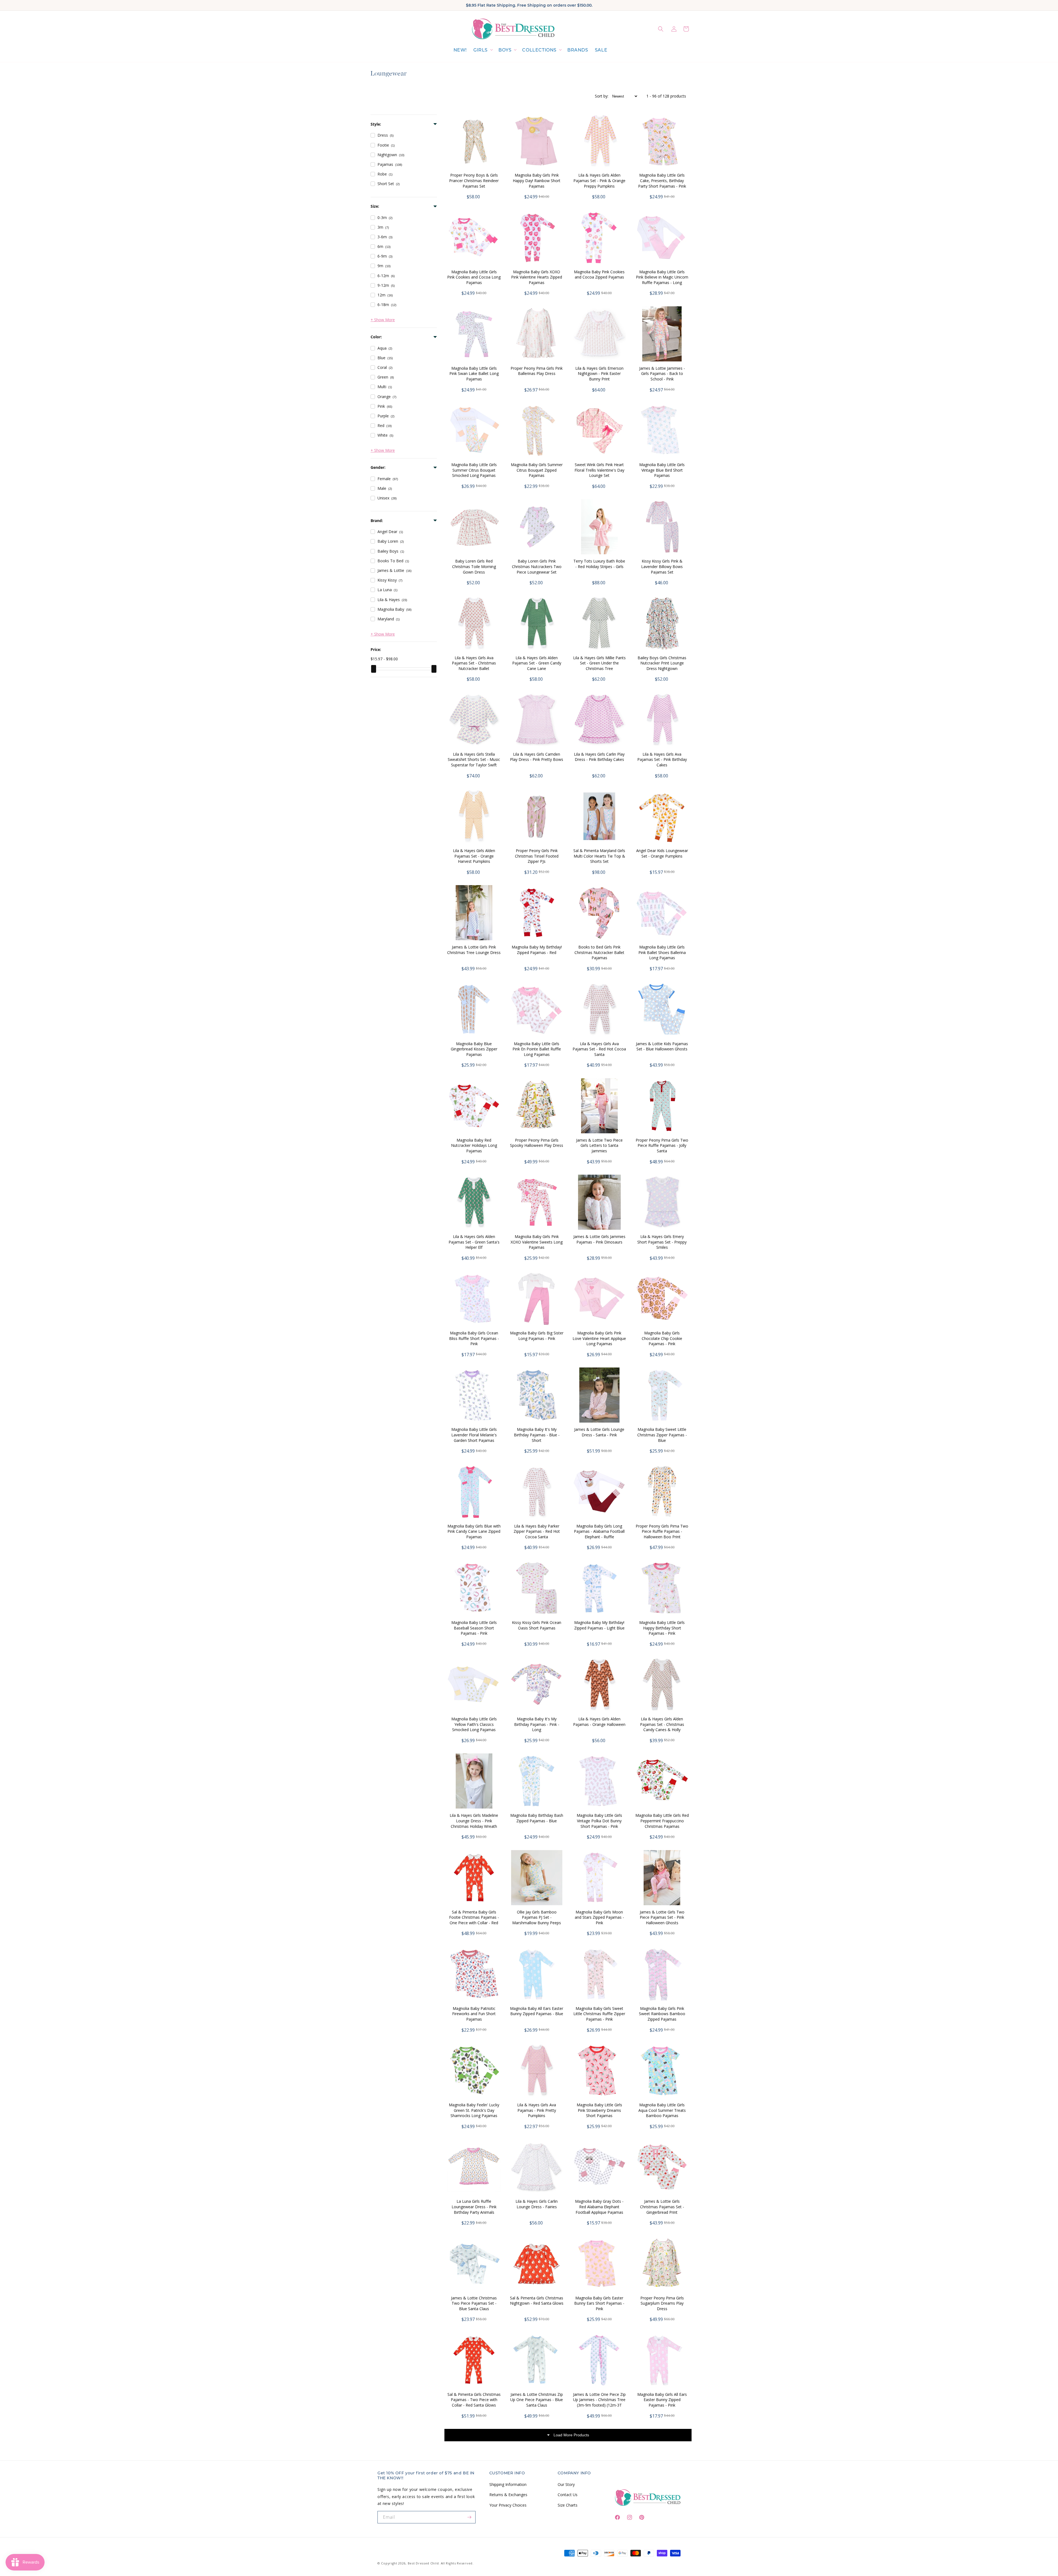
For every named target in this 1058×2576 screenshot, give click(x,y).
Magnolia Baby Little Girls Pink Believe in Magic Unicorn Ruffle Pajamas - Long (662, 277)
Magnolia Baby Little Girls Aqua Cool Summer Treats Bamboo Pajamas (662, 2110)
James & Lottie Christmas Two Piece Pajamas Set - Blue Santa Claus (474, 2303)
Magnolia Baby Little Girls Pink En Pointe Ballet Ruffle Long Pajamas (537, 1049)
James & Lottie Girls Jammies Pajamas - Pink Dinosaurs (599, 1239)
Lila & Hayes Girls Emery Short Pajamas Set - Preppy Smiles (662, 1242)
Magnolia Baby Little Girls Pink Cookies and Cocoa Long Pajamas (474, 277)
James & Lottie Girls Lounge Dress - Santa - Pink (599, 1432)
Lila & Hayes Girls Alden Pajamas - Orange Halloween (599, 1722)
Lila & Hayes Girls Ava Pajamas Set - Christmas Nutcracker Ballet (474, 663)
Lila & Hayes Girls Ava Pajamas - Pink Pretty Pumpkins (537, 2110)
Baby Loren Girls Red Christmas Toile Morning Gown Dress (474, 566)
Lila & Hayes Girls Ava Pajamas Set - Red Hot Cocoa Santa (599, 1049)
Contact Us (568, 2495)
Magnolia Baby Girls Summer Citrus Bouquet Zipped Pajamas (537, 470)
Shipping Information (508, 2484)
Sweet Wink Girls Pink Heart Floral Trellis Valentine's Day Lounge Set (599, 470)
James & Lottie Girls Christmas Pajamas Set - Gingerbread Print (662, 2207)
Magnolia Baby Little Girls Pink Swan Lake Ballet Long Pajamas (474, 374)
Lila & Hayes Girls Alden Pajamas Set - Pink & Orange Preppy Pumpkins (599, 180)
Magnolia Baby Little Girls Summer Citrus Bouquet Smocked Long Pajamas (474, 470)
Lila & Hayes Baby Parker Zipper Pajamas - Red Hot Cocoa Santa (537, 1531)
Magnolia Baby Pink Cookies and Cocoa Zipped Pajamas (599, 275)
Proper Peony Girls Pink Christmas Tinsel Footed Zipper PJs (537, 856)
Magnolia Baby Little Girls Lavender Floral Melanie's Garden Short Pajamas (474, 1435)
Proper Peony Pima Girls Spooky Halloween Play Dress (537, 1143)
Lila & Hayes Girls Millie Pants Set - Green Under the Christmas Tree (599, 663)
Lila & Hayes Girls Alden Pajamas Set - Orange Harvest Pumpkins (474, 856)
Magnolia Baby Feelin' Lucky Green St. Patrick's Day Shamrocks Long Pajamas (474, 2110)
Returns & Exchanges (508, 2495)
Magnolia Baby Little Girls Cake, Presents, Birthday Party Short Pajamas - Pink (662, 180)
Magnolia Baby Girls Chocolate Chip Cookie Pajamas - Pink (662, 1338)
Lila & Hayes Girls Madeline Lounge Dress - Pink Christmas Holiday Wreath (474, 1821)
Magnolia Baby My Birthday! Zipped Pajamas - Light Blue (599, 1625)
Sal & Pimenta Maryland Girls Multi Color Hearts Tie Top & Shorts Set (599, 856)
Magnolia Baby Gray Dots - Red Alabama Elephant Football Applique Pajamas (599, 2207)
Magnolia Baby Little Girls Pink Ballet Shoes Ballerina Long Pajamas (662, 952)
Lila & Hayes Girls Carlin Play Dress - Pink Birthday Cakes (599, 757)
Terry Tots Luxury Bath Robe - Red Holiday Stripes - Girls (599, 564)
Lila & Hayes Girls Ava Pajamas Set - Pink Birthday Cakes (662, 759)
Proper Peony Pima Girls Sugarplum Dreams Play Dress (662, 2303)
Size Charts (568, 2505)
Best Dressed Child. (424, 2563)
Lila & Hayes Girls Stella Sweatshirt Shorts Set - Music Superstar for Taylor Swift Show (474, 762)
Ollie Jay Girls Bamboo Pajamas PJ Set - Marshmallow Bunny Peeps (537, 1917)
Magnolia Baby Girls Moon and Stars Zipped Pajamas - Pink (599, 1917)
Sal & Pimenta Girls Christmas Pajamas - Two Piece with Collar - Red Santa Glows (474, 2400)
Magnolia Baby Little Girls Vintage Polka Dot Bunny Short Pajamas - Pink (599, 1821)
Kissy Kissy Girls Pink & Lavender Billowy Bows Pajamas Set (662, 566)
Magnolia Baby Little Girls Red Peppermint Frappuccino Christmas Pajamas (662, 1821)
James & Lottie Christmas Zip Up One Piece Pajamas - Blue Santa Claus (537, 2400)
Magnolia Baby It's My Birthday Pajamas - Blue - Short (537, 1435)
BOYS (505, 50)
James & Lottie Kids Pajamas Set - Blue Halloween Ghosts (662, 1046)
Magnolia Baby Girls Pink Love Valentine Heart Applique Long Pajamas (599, 1338)
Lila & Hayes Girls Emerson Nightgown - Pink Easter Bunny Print (599, 374)
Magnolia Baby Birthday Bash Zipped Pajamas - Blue (537, 1818)
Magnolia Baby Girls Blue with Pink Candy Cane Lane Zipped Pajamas (474, 1531)
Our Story (566, 2484)
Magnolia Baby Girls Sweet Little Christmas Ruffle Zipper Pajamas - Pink (599, 2014)
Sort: (602, 96)
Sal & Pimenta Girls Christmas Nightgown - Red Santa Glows (537, 2301)
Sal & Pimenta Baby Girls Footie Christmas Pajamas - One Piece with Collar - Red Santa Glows (474, 1920)
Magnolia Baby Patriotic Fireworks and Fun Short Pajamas (474, 2014)
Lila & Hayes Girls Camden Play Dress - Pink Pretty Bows (537, 757)
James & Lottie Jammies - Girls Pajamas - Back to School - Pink (662, 374)
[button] (483, 50)
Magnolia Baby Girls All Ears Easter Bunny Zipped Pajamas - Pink (662, 2400)
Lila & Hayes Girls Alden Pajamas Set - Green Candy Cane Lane (537, 663)
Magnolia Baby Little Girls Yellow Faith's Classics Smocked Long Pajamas (474, 1724)
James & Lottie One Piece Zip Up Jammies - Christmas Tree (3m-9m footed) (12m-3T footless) (599, 2402)
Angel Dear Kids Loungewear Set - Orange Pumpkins (662, 853)
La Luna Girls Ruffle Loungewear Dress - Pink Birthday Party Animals (474, 2207)
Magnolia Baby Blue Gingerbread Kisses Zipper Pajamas (474, 1049)
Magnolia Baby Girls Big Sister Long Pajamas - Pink (537, 1336)
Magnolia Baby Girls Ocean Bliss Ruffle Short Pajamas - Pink (474, 1338)
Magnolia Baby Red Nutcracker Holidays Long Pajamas (474, 1145)
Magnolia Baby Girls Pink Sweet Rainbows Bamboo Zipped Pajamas (662, 2014)
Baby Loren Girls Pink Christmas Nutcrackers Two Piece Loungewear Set (537, 566)
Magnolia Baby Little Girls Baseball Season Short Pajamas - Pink (474, 1628)
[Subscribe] (469, 2517)
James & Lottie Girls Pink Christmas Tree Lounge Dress (474, 950)
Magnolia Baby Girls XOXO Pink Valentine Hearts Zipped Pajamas (537, 277)
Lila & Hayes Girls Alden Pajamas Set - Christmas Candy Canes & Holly (662, 1724)
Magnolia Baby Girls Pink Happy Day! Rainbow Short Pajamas (537, 180)
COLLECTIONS (539, 50)
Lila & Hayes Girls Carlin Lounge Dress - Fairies (537, 2204)
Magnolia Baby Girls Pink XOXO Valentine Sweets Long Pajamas (537, 1242)
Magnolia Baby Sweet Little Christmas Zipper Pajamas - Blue (662, 1435)
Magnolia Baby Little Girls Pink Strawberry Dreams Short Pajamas (599, 2110)
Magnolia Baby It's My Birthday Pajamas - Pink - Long (537, 1724)
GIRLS (481, 50)
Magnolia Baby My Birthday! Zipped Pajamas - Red (537, 950)
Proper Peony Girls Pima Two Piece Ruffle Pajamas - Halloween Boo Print (662, 1531)
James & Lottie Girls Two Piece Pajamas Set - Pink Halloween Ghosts (662, 1917)
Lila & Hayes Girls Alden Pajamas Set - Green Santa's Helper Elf (474, 1242)
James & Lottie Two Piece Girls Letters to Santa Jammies (599, 1145)
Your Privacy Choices (508, 2505)
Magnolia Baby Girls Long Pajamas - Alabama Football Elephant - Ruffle (599, 1531)
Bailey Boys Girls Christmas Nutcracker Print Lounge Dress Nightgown (662, 663)
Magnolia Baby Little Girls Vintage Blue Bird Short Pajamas (662, 470)
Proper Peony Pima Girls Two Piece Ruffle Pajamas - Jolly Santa (662, 1145)
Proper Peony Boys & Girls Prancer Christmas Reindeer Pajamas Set (474, 180)
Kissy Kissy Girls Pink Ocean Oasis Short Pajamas (537, 1625)
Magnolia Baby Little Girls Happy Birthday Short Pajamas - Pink (662, 1628)
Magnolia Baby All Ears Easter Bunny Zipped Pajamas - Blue (537, 2011)
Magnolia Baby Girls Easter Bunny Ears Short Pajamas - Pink (599, 2303)
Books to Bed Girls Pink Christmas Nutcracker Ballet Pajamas (599, 952)
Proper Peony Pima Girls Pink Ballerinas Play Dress (537, 371)
